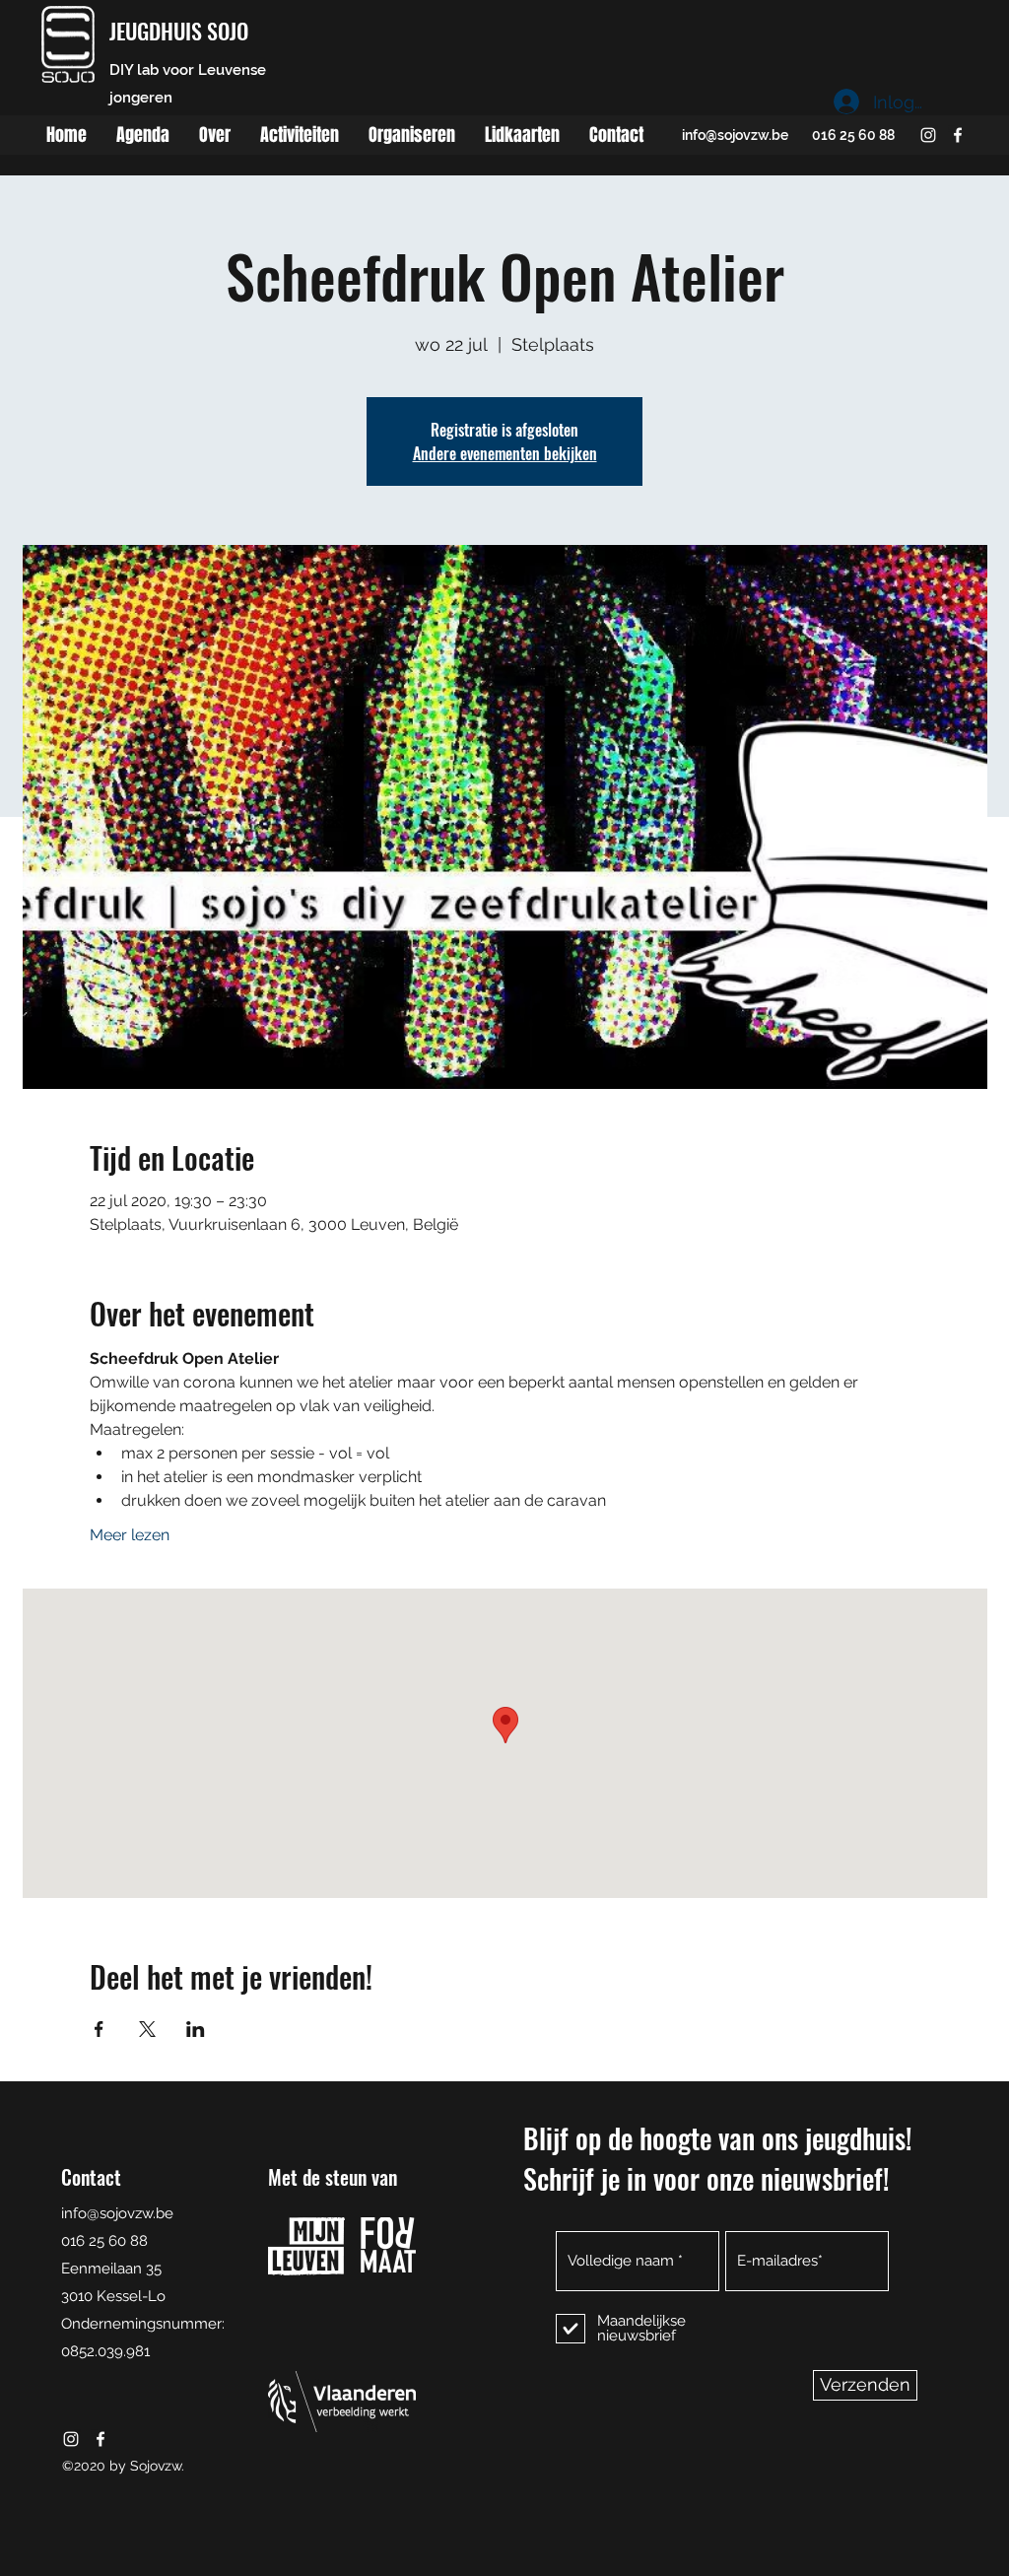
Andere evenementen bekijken (505, 453)
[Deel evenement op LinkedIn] (196, 2029)
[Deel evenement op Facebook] (99, 2029)
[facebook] (958, 135)
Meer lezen (130, 1535)
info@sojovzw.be (735, 135)
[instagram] (928, 135)
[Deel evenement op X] (147, 2029)
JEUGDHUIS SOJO (179, 31)
